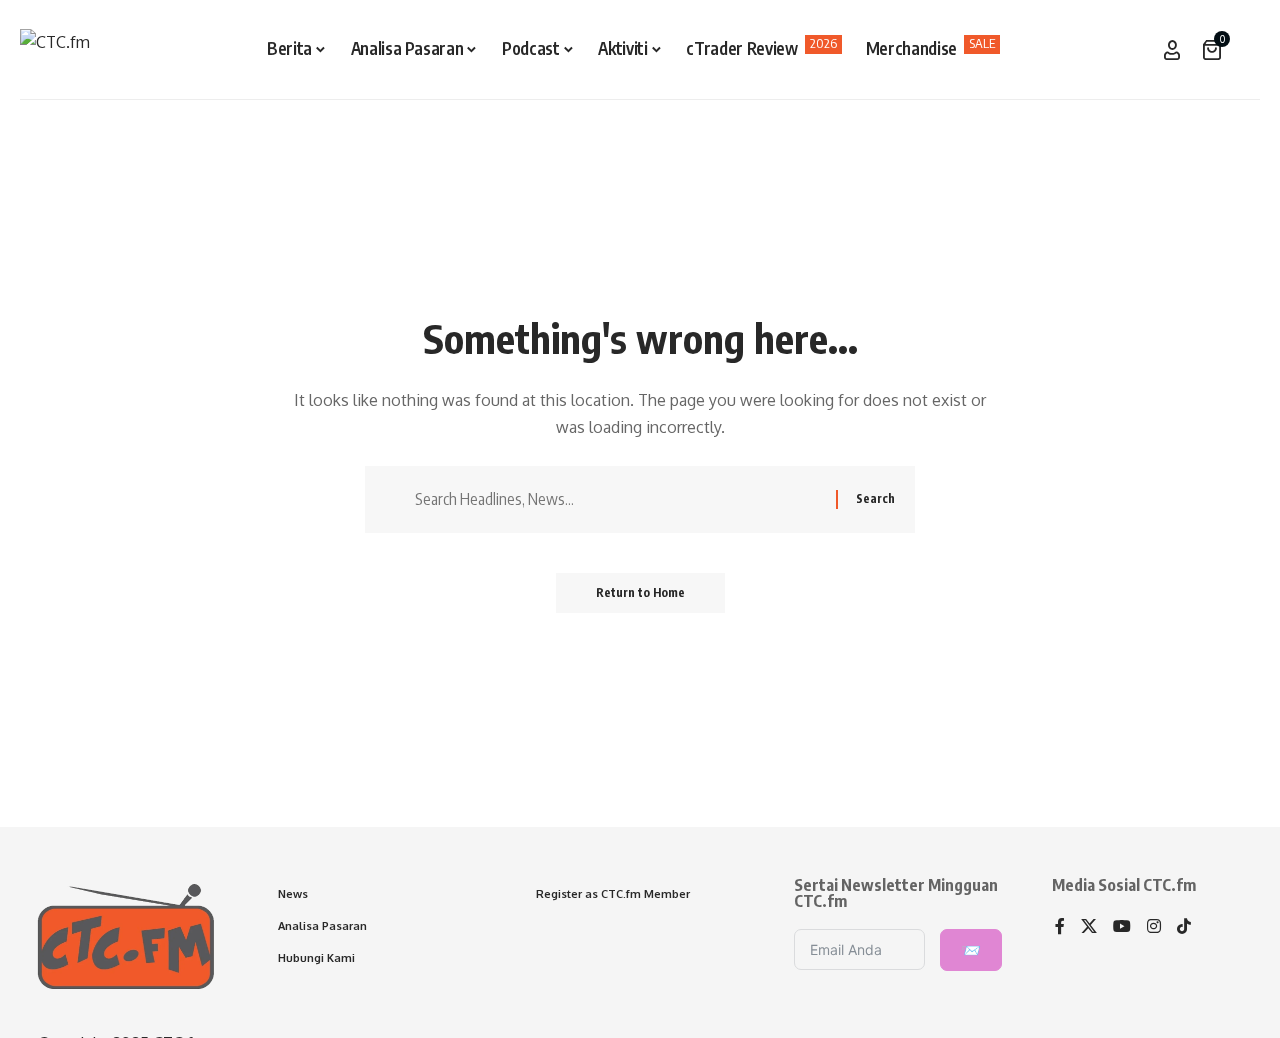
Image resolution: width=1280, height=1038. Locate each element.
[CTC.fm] (55, 50)
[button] (1245, 50)
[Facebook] (1060, 927)
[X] (1089, 927)
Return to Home (640, 592)
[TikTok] (1184, 927)
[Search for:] (618, 499)
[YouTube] (1122, 927)
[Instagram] (1154, 927)
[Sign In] (1172, 50)
